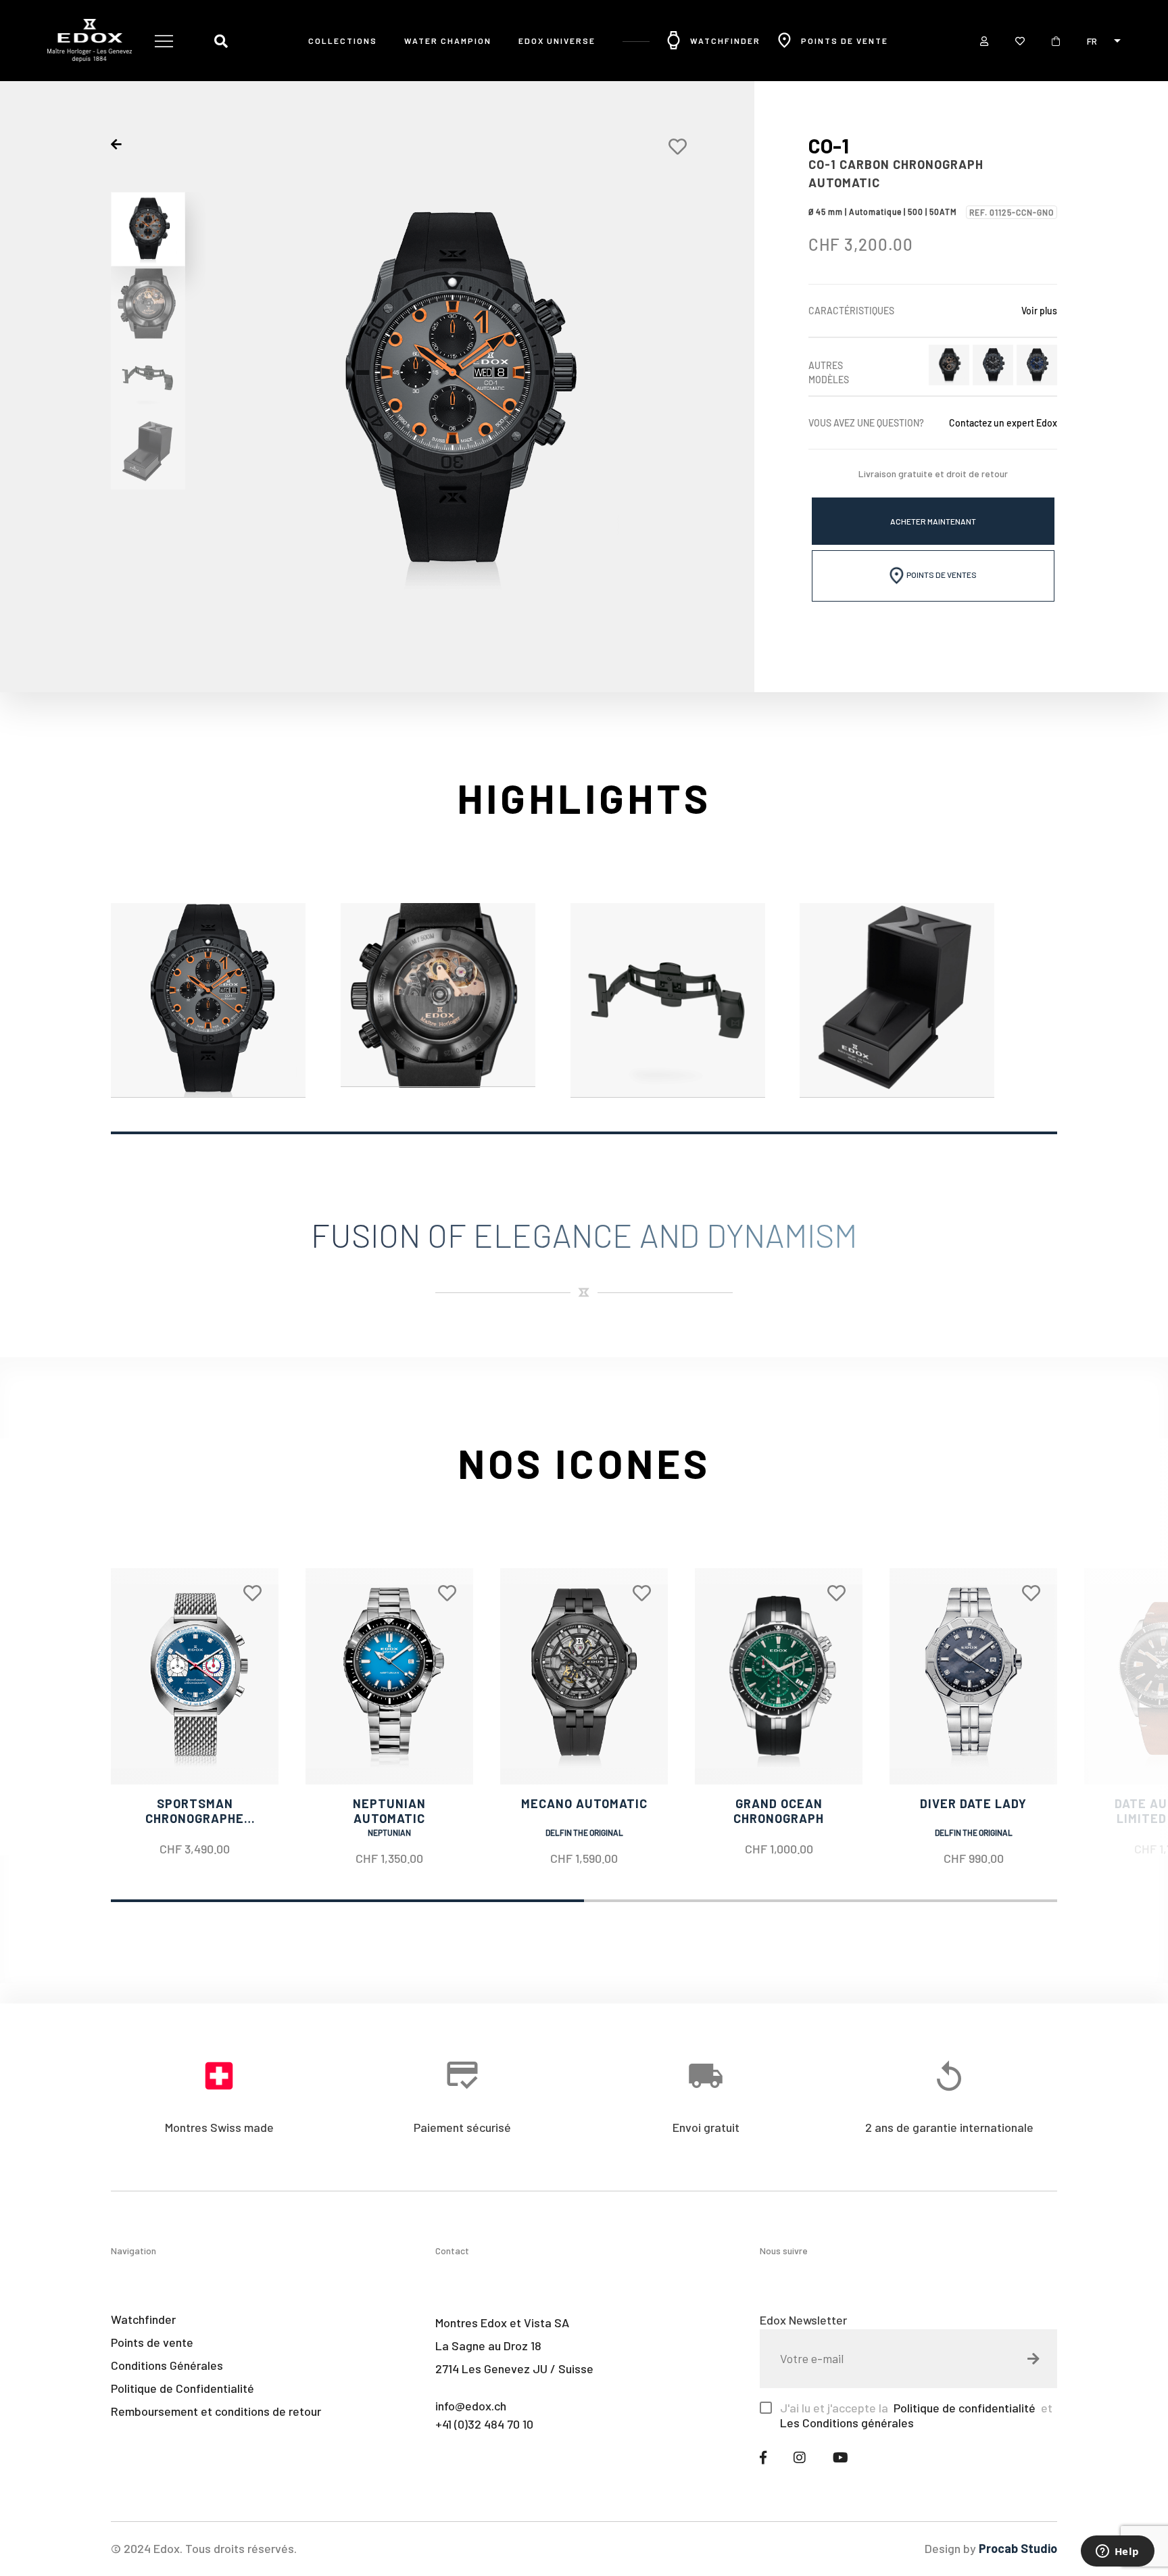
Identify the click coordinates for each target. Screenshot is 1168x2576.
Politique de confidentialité (963, 2408)
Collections (343, 41)
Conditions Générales (167, 2365)
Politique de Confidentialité (182, 2388)
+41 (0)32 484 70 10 (484, 2424)
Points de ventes (941, 575)
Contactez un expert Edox (1003, 423)
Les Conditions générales (847, 2423)
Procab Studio (1018, 2548)
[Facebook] (763, 2457)
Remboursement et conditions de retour (216, 2411)
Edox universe (557, 41)
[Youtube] (841, 2457)
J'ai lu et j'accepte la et (916, 2415)
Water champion (448, 41)
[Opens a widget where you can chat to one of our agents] (1117, 2552)
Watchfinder (143, 2319)
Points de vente (845, 41)
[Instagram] (800, 2457)
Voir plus (1039, 311)
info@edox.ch (471, 2406)
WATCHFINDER (725, 41)
